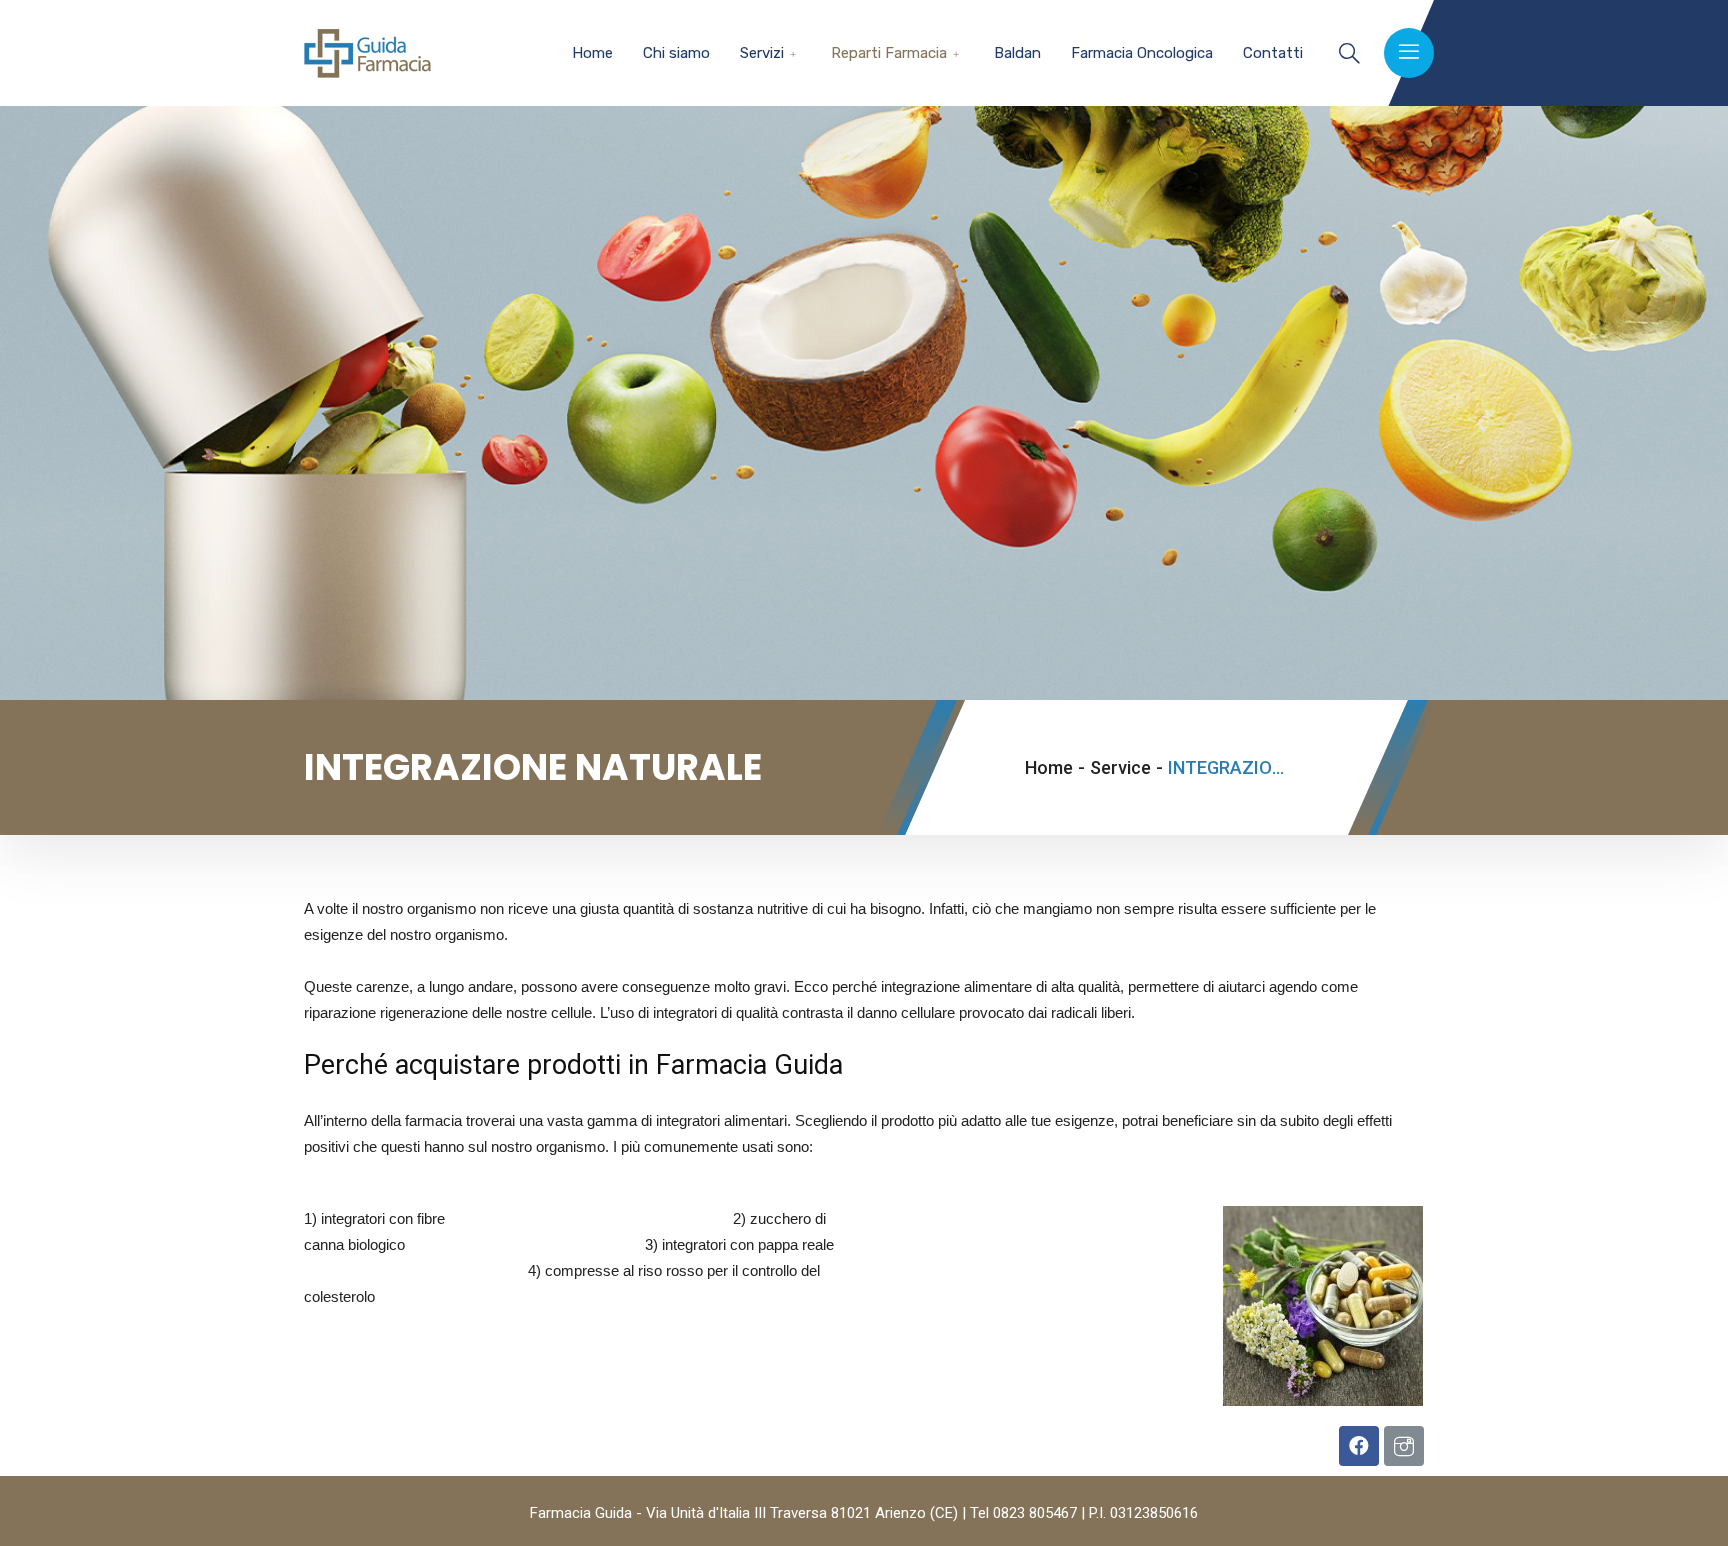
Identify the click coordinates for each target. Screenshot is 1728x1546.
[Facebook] (1359, 1446)
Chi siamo (676, 53)
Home (592, 53)
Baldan (1017, 53)
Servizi (762, 53)
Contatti (1273, 53)
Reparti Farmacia (889, 53)
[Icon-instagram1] (1404, 1446)
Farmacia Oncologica (1142, 53)
